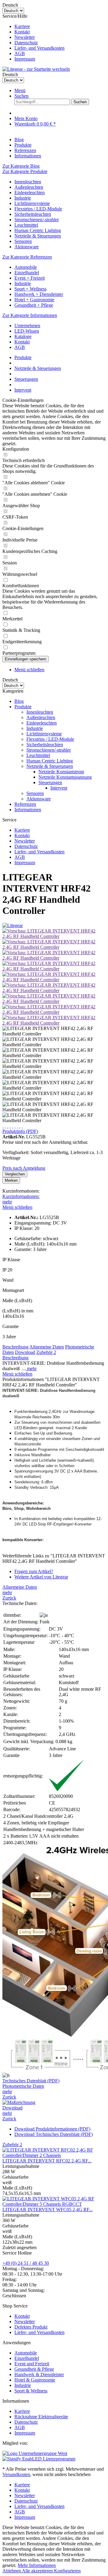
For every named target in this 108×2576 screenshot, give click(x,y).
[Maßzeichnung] (19, 2102)
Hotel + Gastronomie (34, 300)
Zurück (9, 1598)
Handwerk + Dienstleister (39, 294)
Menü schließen (29, 670)
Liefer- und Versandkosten (39, 48)
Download (25, 1352)
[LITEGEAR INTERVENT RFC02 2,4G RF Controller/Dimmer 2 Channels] (54, 2155)
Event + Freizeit (30, 278)
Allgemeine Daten (47, 1347)
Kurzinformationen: (21, 1196)
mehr (7, 1202)
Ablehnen (12, 2571)
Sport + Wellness (30, 289)
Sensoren (23, 241)
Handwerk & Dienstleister (39, 2374)
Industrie (23, 198)
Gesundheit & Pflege (34, 2369)
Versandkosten (16, 2474)
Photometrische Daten (23, 2086)
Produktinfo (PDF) (20, 1131)
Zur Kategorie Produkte (25, 171)
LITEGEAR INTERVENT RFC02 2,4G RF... (47, 2161)
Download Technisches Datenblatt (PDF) (54, 2134)
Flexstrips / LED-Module (38, 209)
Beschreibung (15, 1347)
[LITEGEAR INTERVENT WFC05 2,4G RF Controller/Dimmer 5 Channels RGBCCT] (54, 2204)
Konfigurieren (67, 2571)
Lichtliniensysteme (32, 203)
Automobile (26, 267)
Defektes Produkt (31, 2327)
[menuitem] (60, 26)
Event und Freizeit (32, 2364)
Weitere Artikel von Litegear (41, 1577)
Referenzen (25, 804)
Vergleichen (15, 1174)
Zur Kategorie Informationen (30, 315)
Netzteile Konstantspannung (65, 777)
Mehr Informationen (37, 2565)
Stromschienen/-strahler (37, 220)
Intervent (59, 788)
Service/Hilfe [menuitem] (33, 37)
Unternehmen (27, 326)
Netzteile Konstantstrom (61, 772)
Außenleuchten (29, 187)
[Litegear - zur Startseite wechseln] (36, 69)
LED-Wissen (27, 331)
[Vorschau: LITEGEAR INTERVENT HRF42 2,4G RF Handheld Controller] (54, 936)
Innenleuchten (28, 182)
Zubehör (46, 1352)
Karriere (22, 26)
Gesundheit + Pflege (34, 305)
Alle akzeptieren (38, 2571)
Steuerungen (50, 782)
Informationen (28, 810)
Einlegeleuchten (30, 192)
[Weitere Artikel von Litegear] (13, 925)
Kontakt (22, 32)
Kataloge (23, 336)
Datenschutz (26, 43)
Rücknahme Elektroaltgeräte (41, 2417)
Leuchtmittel (26, 225)
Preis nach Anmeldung (24, 1168)
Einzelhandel (27, 273)
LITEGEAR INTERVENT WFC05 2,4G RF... (48, 2210)
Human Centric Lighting (38, 230)
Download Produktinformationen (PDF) (52, 2129)
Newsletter (25, 37)
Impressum (25, 59)
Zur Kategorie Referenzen (27, 257)
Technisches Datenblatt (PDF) (31, 2081)
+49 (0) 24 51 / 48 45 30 (26, 2263)
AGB (20, 53)
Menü (20, 90)
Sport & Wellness (31, 2391)
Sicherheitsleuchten (33, 214)
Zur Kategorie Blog (21, 166)
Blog (19, 701)
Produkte (23, 707)
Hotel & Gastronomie (35, 2380)
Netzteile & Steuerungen (38, 236)
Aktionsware (27, 247)
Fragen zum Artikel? (34, 1571)
